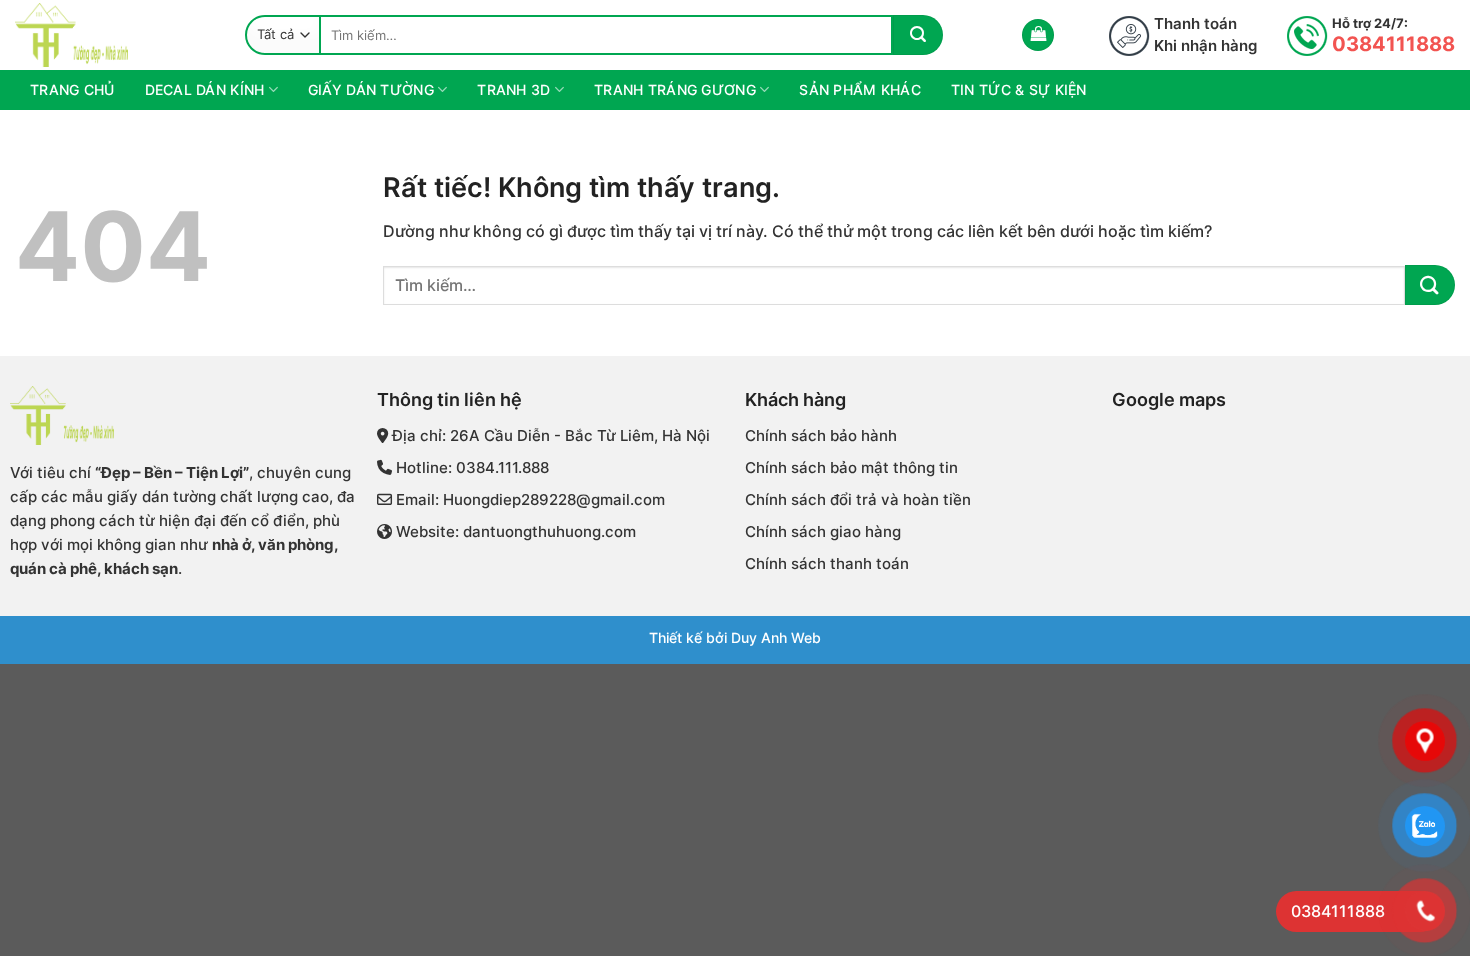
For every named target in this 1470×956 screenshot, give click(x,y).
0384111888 (1393, 44)
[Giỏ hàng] (1038, 35)
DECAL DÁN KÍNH (205, 89)
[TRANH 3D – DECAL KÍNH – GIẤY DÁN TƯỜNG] (115, 35)
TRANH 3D (513, 89)
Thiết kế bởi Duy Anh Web (735, 637)
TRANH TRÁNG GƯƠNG (675, 89)
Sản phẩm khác (860, 89)
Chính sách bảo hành (821, 435)
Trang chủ (72, 89)
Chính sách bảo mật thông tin (851, 467)
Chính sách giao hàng (823, 531)
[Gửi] (918, 35)
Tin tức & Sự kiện (1019, 89)
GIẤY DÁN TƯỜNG (371, 89)
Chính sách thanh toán (827, 563)
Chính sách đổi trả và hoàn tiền (858, 499)
